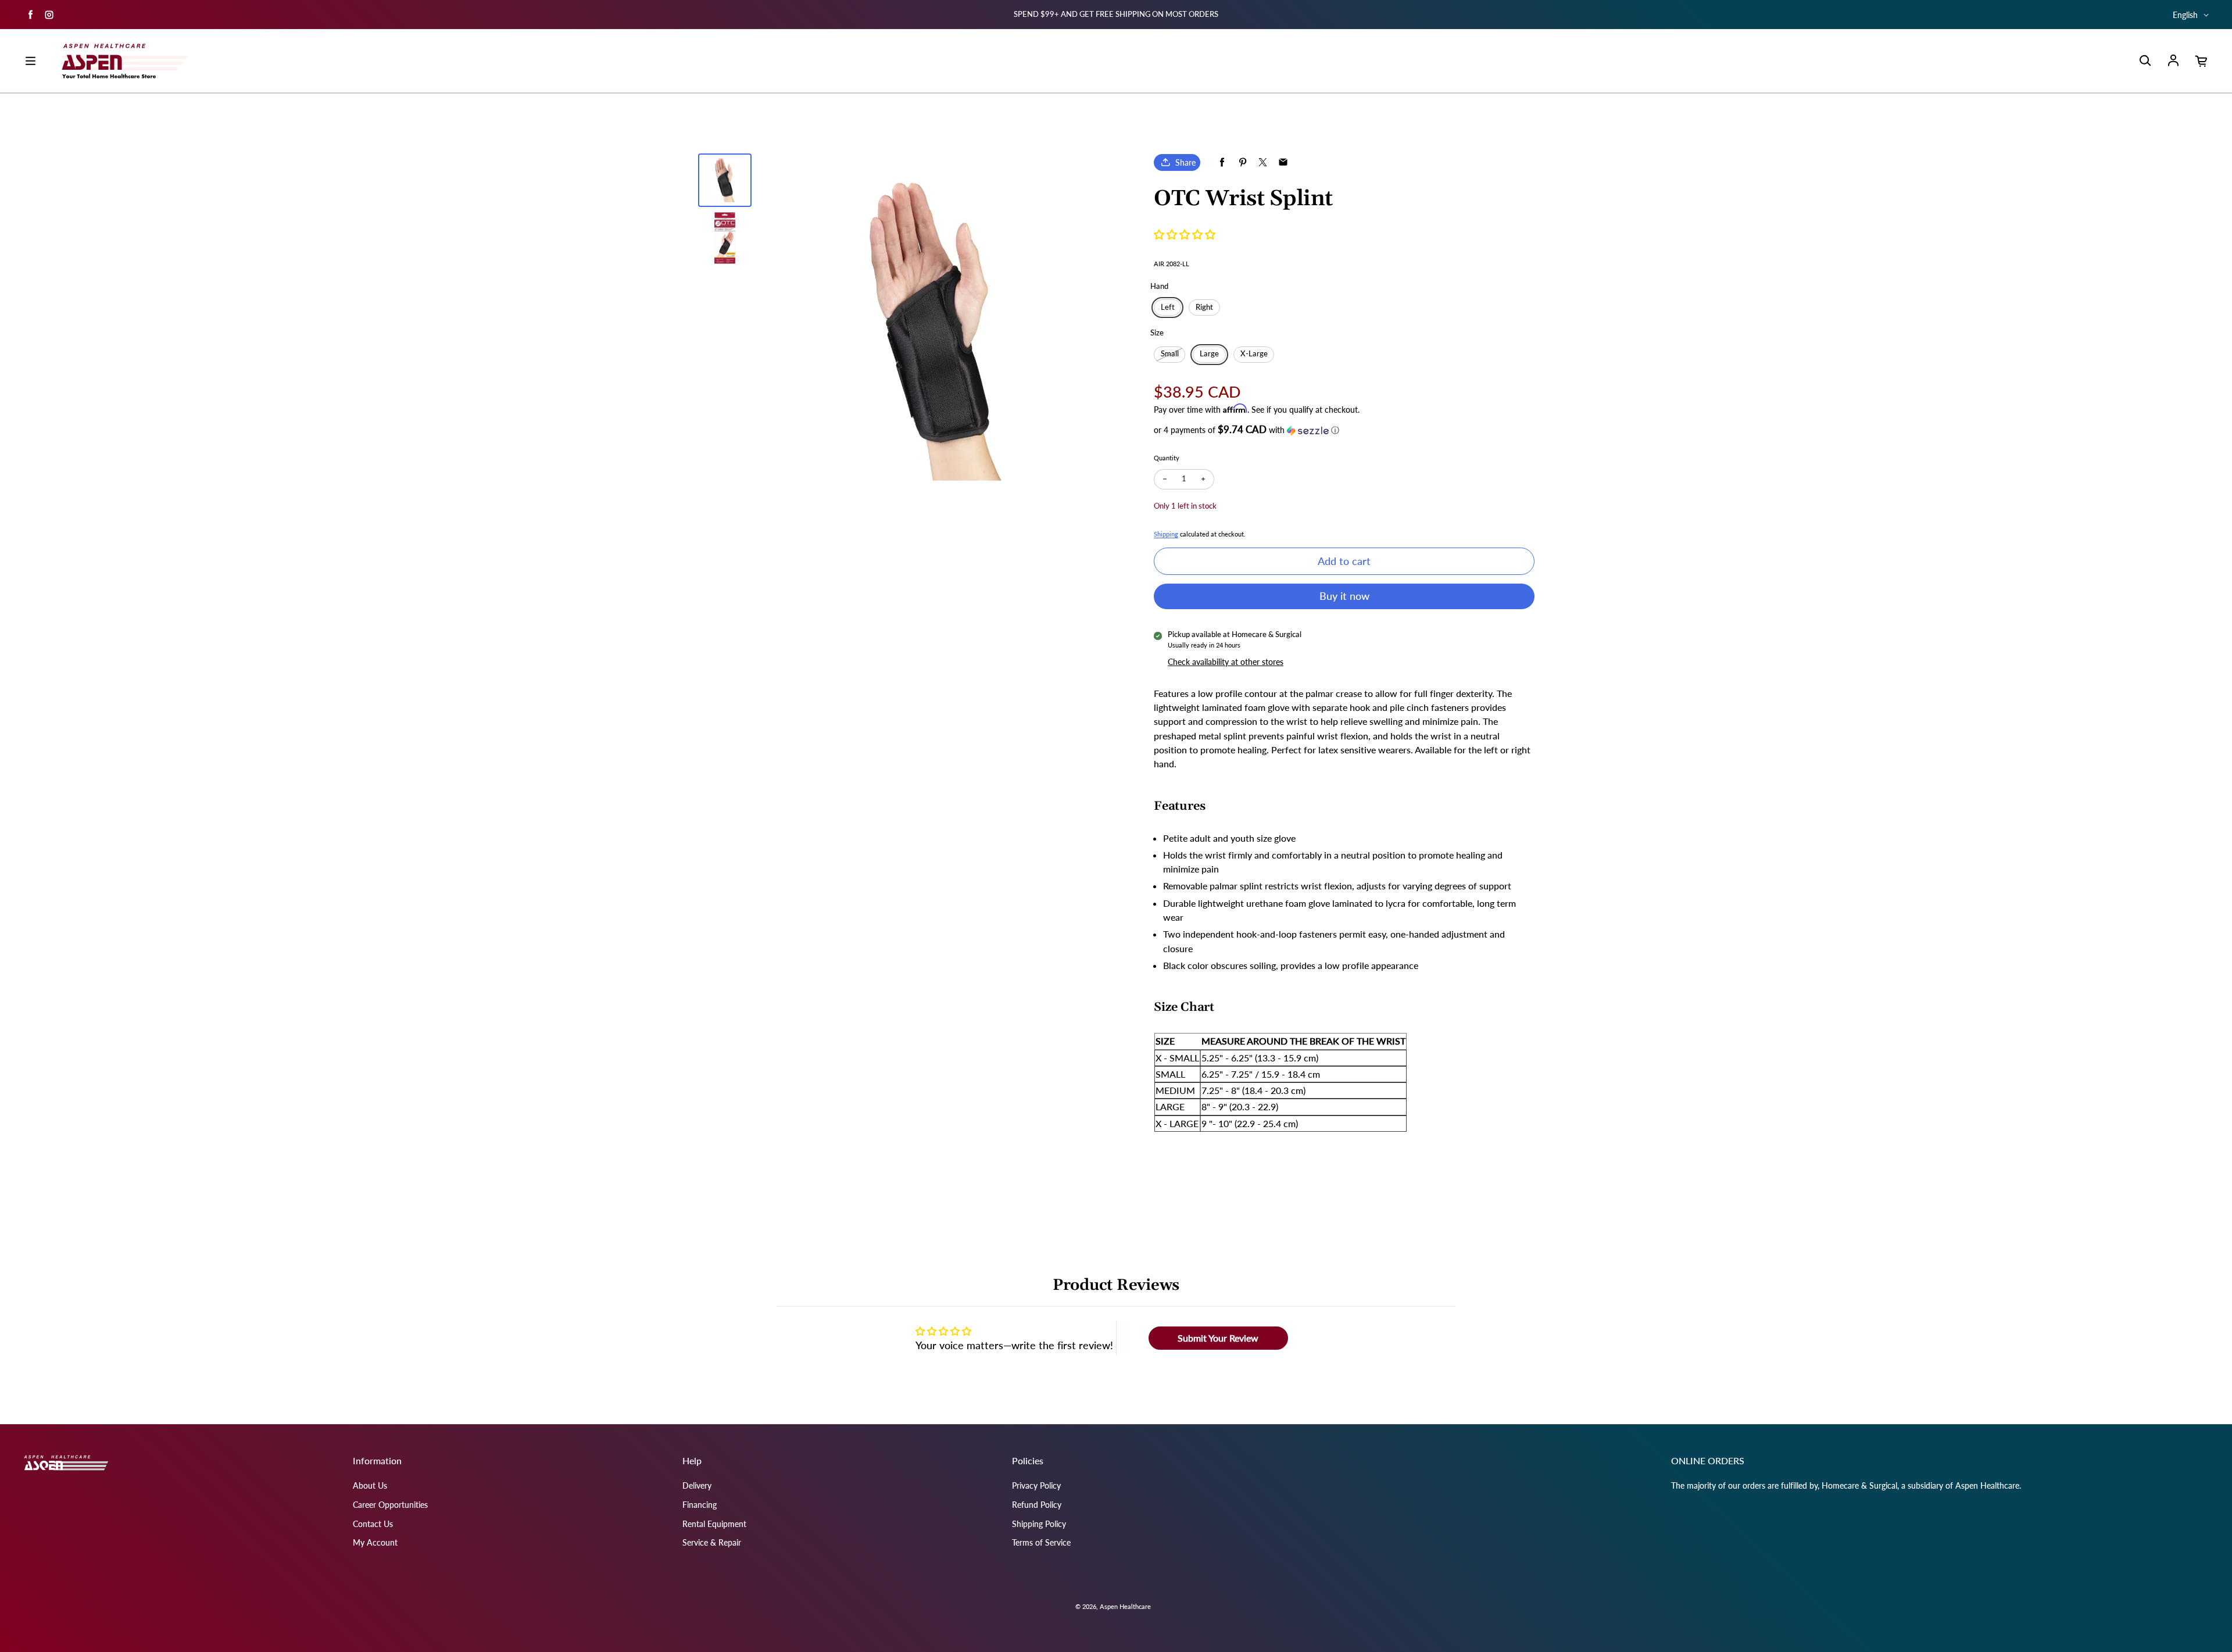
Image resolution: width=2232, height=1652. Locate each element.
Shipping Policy (1039, 1524)
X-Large (1254, 354)
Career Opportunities (390, 1505)
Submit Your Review (1218, 1338)
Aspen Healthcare (1125, 1606)
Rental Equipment (714, 1524)
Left (1168, 307)
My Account (375, 1542)
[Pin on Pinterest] (1242, 162)
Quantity (1167, 458)
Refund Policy (1037, 1505)
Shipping (1166, 534)
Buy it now (1344, 596)
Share (1185, 162)
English (2185, 15)
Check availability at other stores (1226, 662)
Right (1204, 307)
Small (1170, 354)
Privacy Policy (1036, 1485)
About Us (370, 1485)
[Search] (2145, 61)
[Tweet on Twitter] (1263, 162)
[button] (1185, 234)
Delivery (697, 1485)
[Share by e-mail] (1283, 162)
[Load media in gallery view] (725, 180)
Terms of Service (1041, 1542)
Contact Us (373, 1524)
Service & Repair (712, 1542)
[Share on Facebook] (1222, 162)
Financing (700, 1505)
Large (1209, 354)
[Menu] (30, 61)
